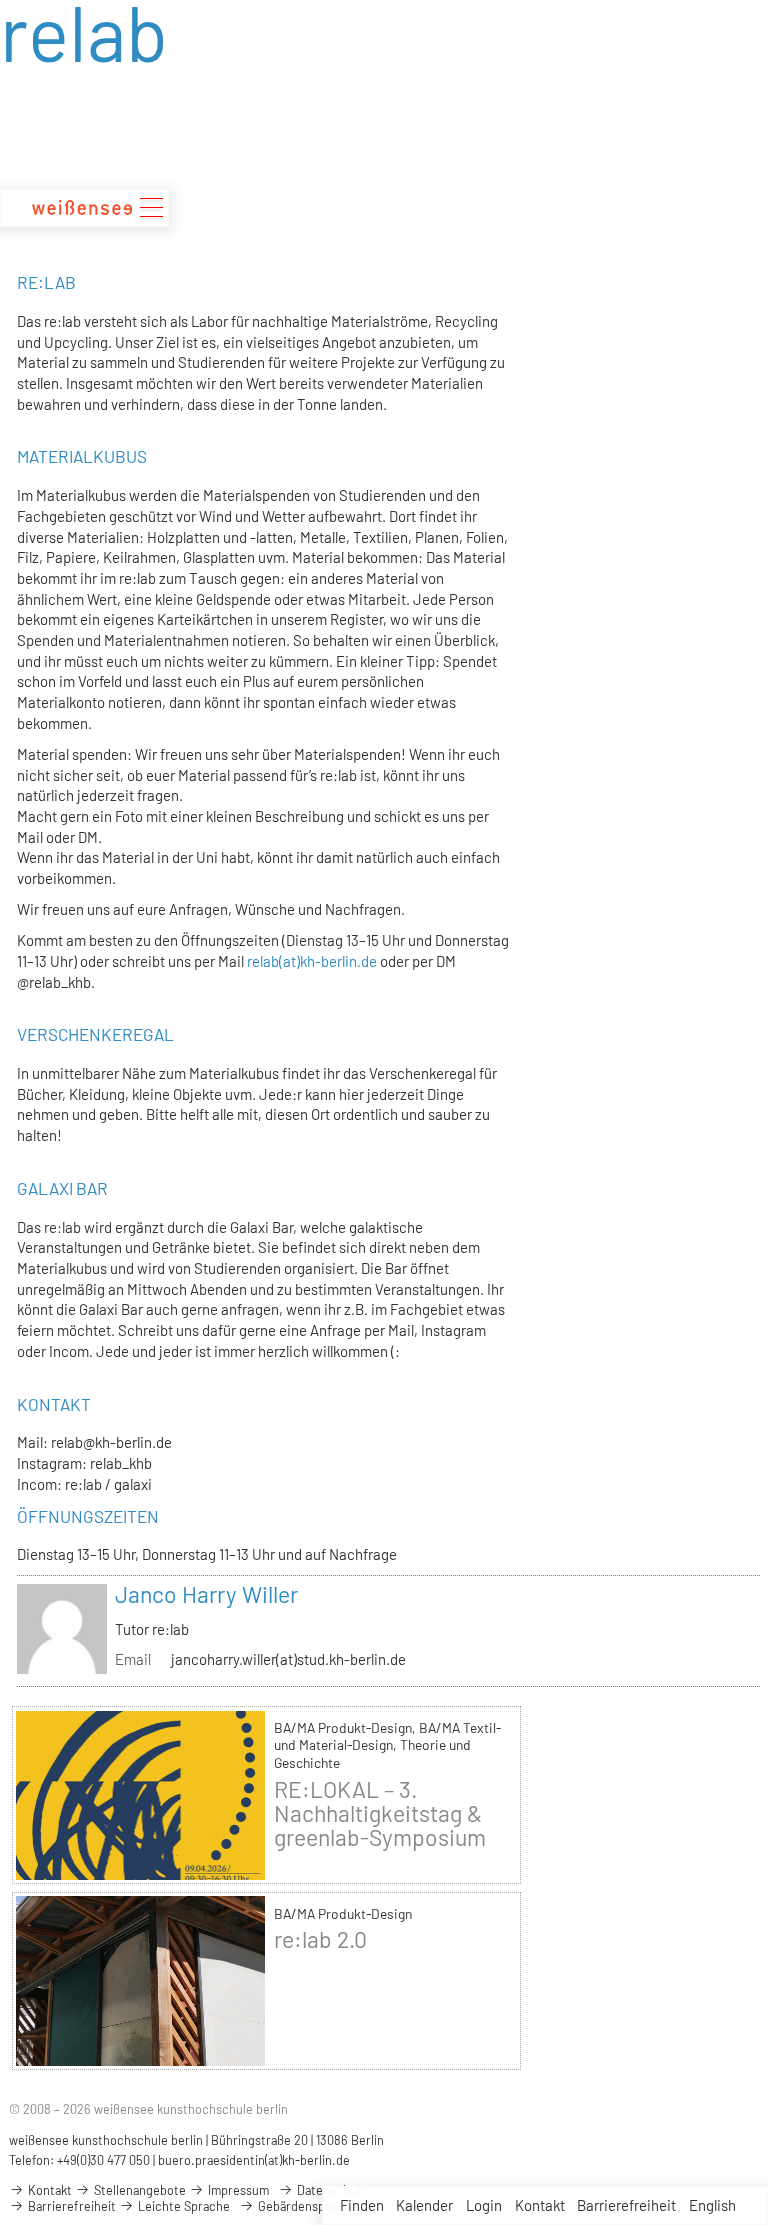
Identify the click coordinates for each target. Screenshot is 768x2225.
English (712, 2205)
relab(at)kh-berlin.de (312, 961)
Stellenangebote (138, 2190)
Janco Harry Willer (206, 1594)
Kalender (424, 2205)
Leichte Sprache (182, 2206)
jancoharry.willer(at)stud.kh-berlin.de (288, 1659)
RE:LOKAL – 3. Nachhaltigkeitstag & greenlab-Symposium (380, 1813)
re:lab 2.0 (320, 1939)
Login (484, 2205)
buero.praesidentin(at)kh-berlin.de (254, 2160)
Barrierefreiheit (626, 2205)
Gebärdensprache (306, 2206)
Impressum (237, 2190)
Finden (362, 2205)
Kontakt (540, 2205)
